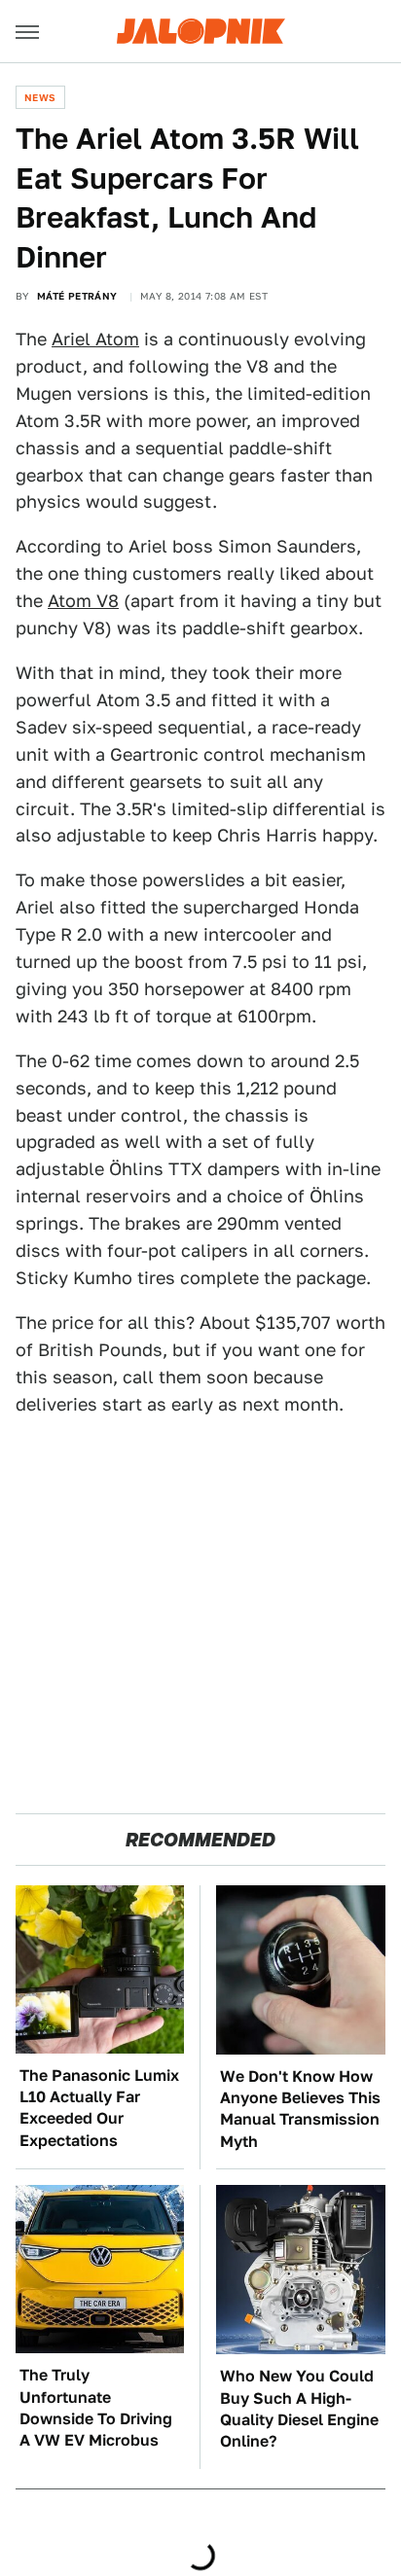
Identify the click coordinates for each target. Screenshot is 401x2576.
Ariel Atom (95, 339)
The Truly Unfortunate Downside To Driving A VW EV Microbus (96, 2408)
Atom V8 (83, 601)
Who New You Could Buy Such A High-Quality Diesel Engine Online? (299, 2409)
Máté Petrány (77, 296)
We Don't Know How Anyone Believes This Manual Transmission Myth (300, 2109)
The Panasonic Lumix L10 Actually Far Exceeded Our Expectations (99, 2108)
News (40, 97)
